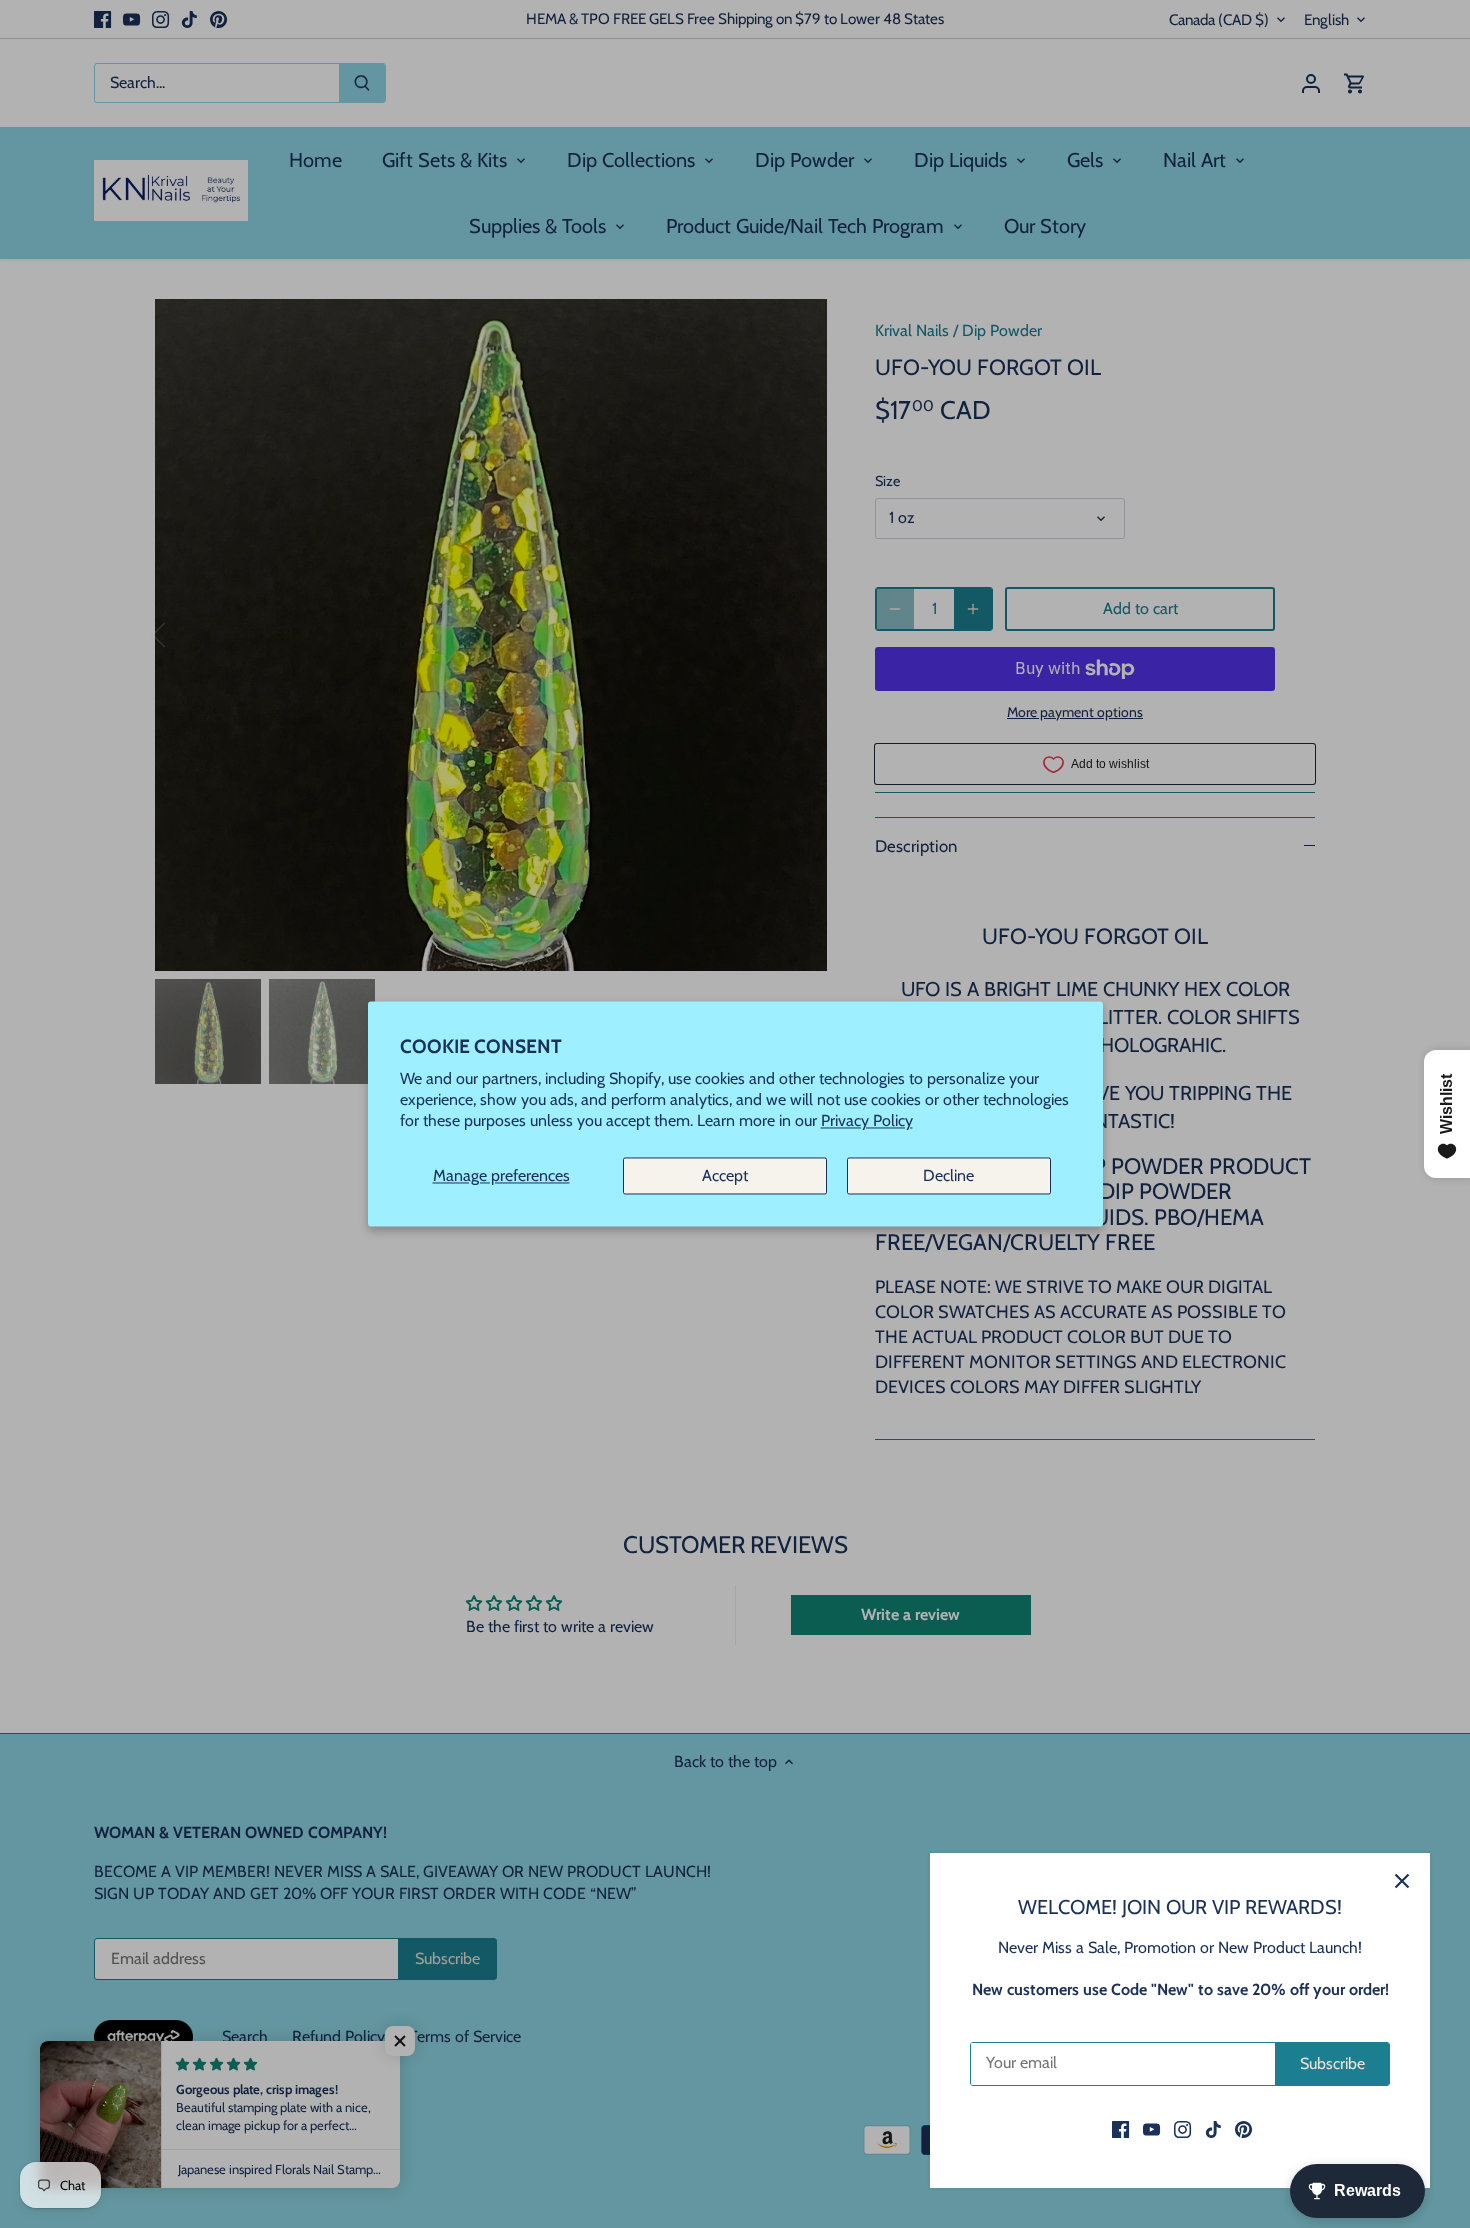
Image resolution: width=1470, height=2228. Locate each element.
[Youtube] (1151, 2129)
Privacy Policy (867, 1121)
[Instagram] (1182, 2129)
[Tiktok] (1213, 2129)
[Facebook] (1120, 2129)
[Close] (1402, 1881)
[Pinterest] (1243, 2129)
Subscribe (1332, 2063)
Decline (948, 1175)
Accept (725, 1175)
